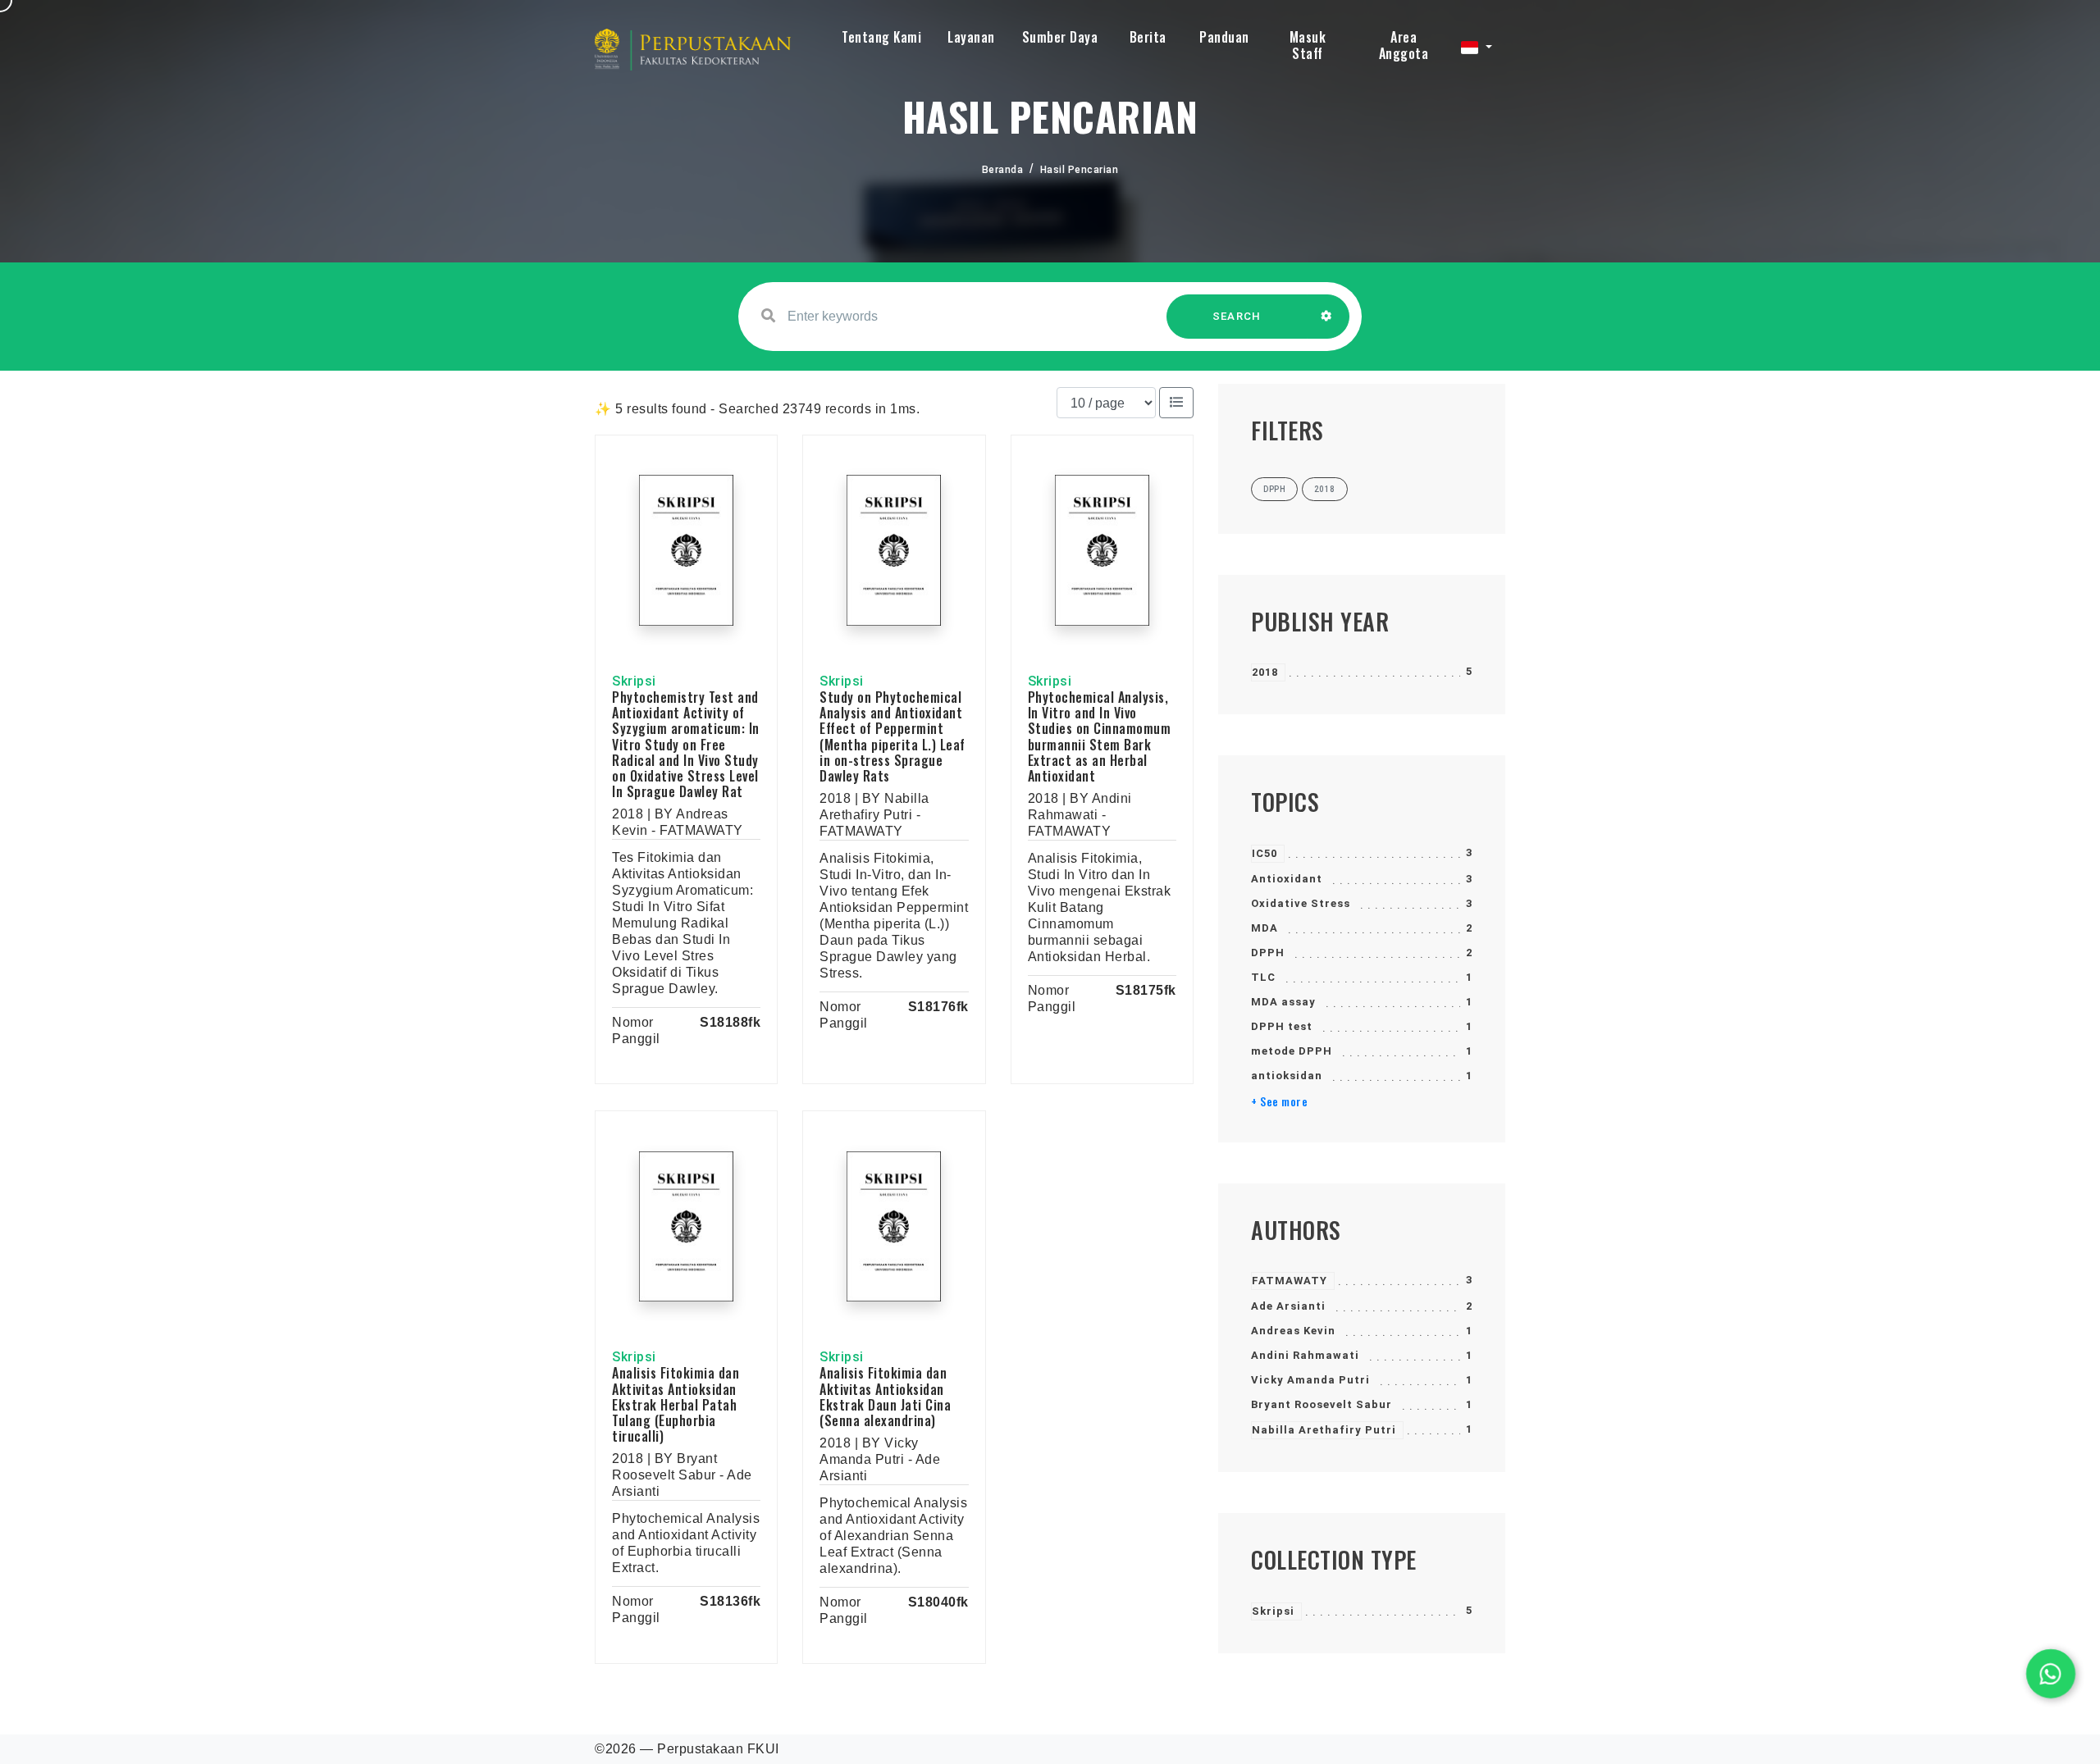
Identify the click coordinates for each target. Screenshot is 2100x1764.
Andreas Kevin (1293, 1331)
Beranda (1003, 170)
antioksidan (1287, 1076)
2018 (1265, 672)
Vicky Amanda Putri (1310, 1380)
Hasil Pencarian (1080, 170)
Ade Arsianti (1288, 1306)
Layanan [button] (971, 37)
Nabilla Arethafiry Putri (1324, 1430)
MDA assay (1283, 1002)
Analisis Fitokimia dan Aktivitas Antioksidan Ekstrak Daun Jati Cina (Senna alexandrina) (885, 1397)
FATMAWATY (1290, 1281)
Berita (1148, 37)
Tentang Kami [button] (881, 37)
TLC (1263, 977)
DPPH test (1282, 1026)
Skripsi (1273, 1611)
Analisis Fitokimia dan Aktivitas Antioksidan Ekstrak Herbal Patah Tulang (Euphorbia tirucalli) (676, 1404)
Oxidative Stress (1301, 903)
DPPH (1268, 953)
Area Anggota (1404, 45)
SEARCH (1237, 316)
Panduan (1224, 37)
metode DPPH (1292, 1051)
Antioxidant (1287, 879)
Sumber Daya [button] (1060, 37)
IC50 (1265, 853)
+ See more (1279, 1101)
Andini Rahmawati (1305, 1355)
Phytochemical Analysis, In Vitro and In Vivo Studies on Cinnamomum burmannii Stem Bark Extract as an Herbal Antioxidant (1100, 736)
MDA (1265, 928)
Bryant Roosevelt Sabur (1322, 1404)
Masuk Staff (1308, 45)
